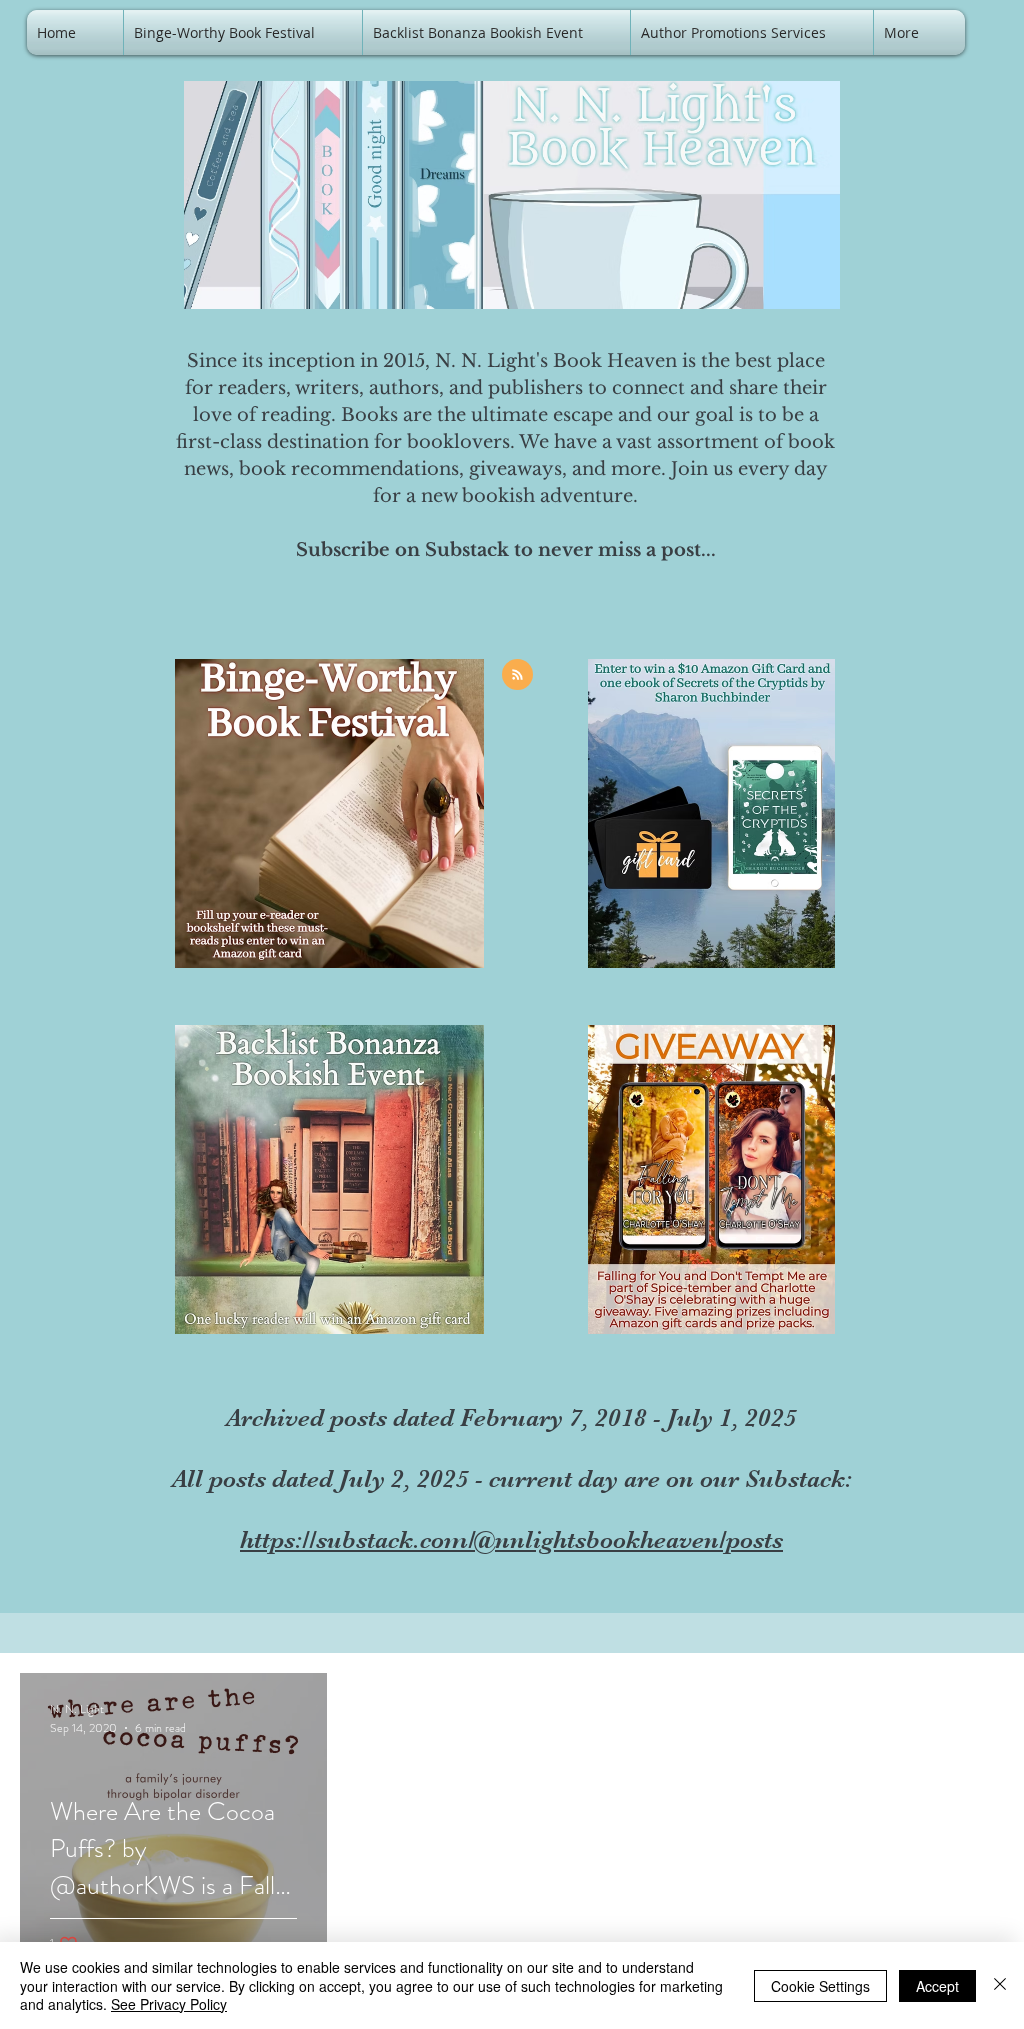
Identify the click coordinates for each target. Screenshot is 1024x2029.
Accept (937, 1986)
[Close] (1000, 1985)
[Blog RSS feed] (517, 675)
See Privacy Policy (169, 2004)
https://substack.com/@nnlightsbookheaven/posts (511, 1539)
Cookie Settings (820, 1986)
